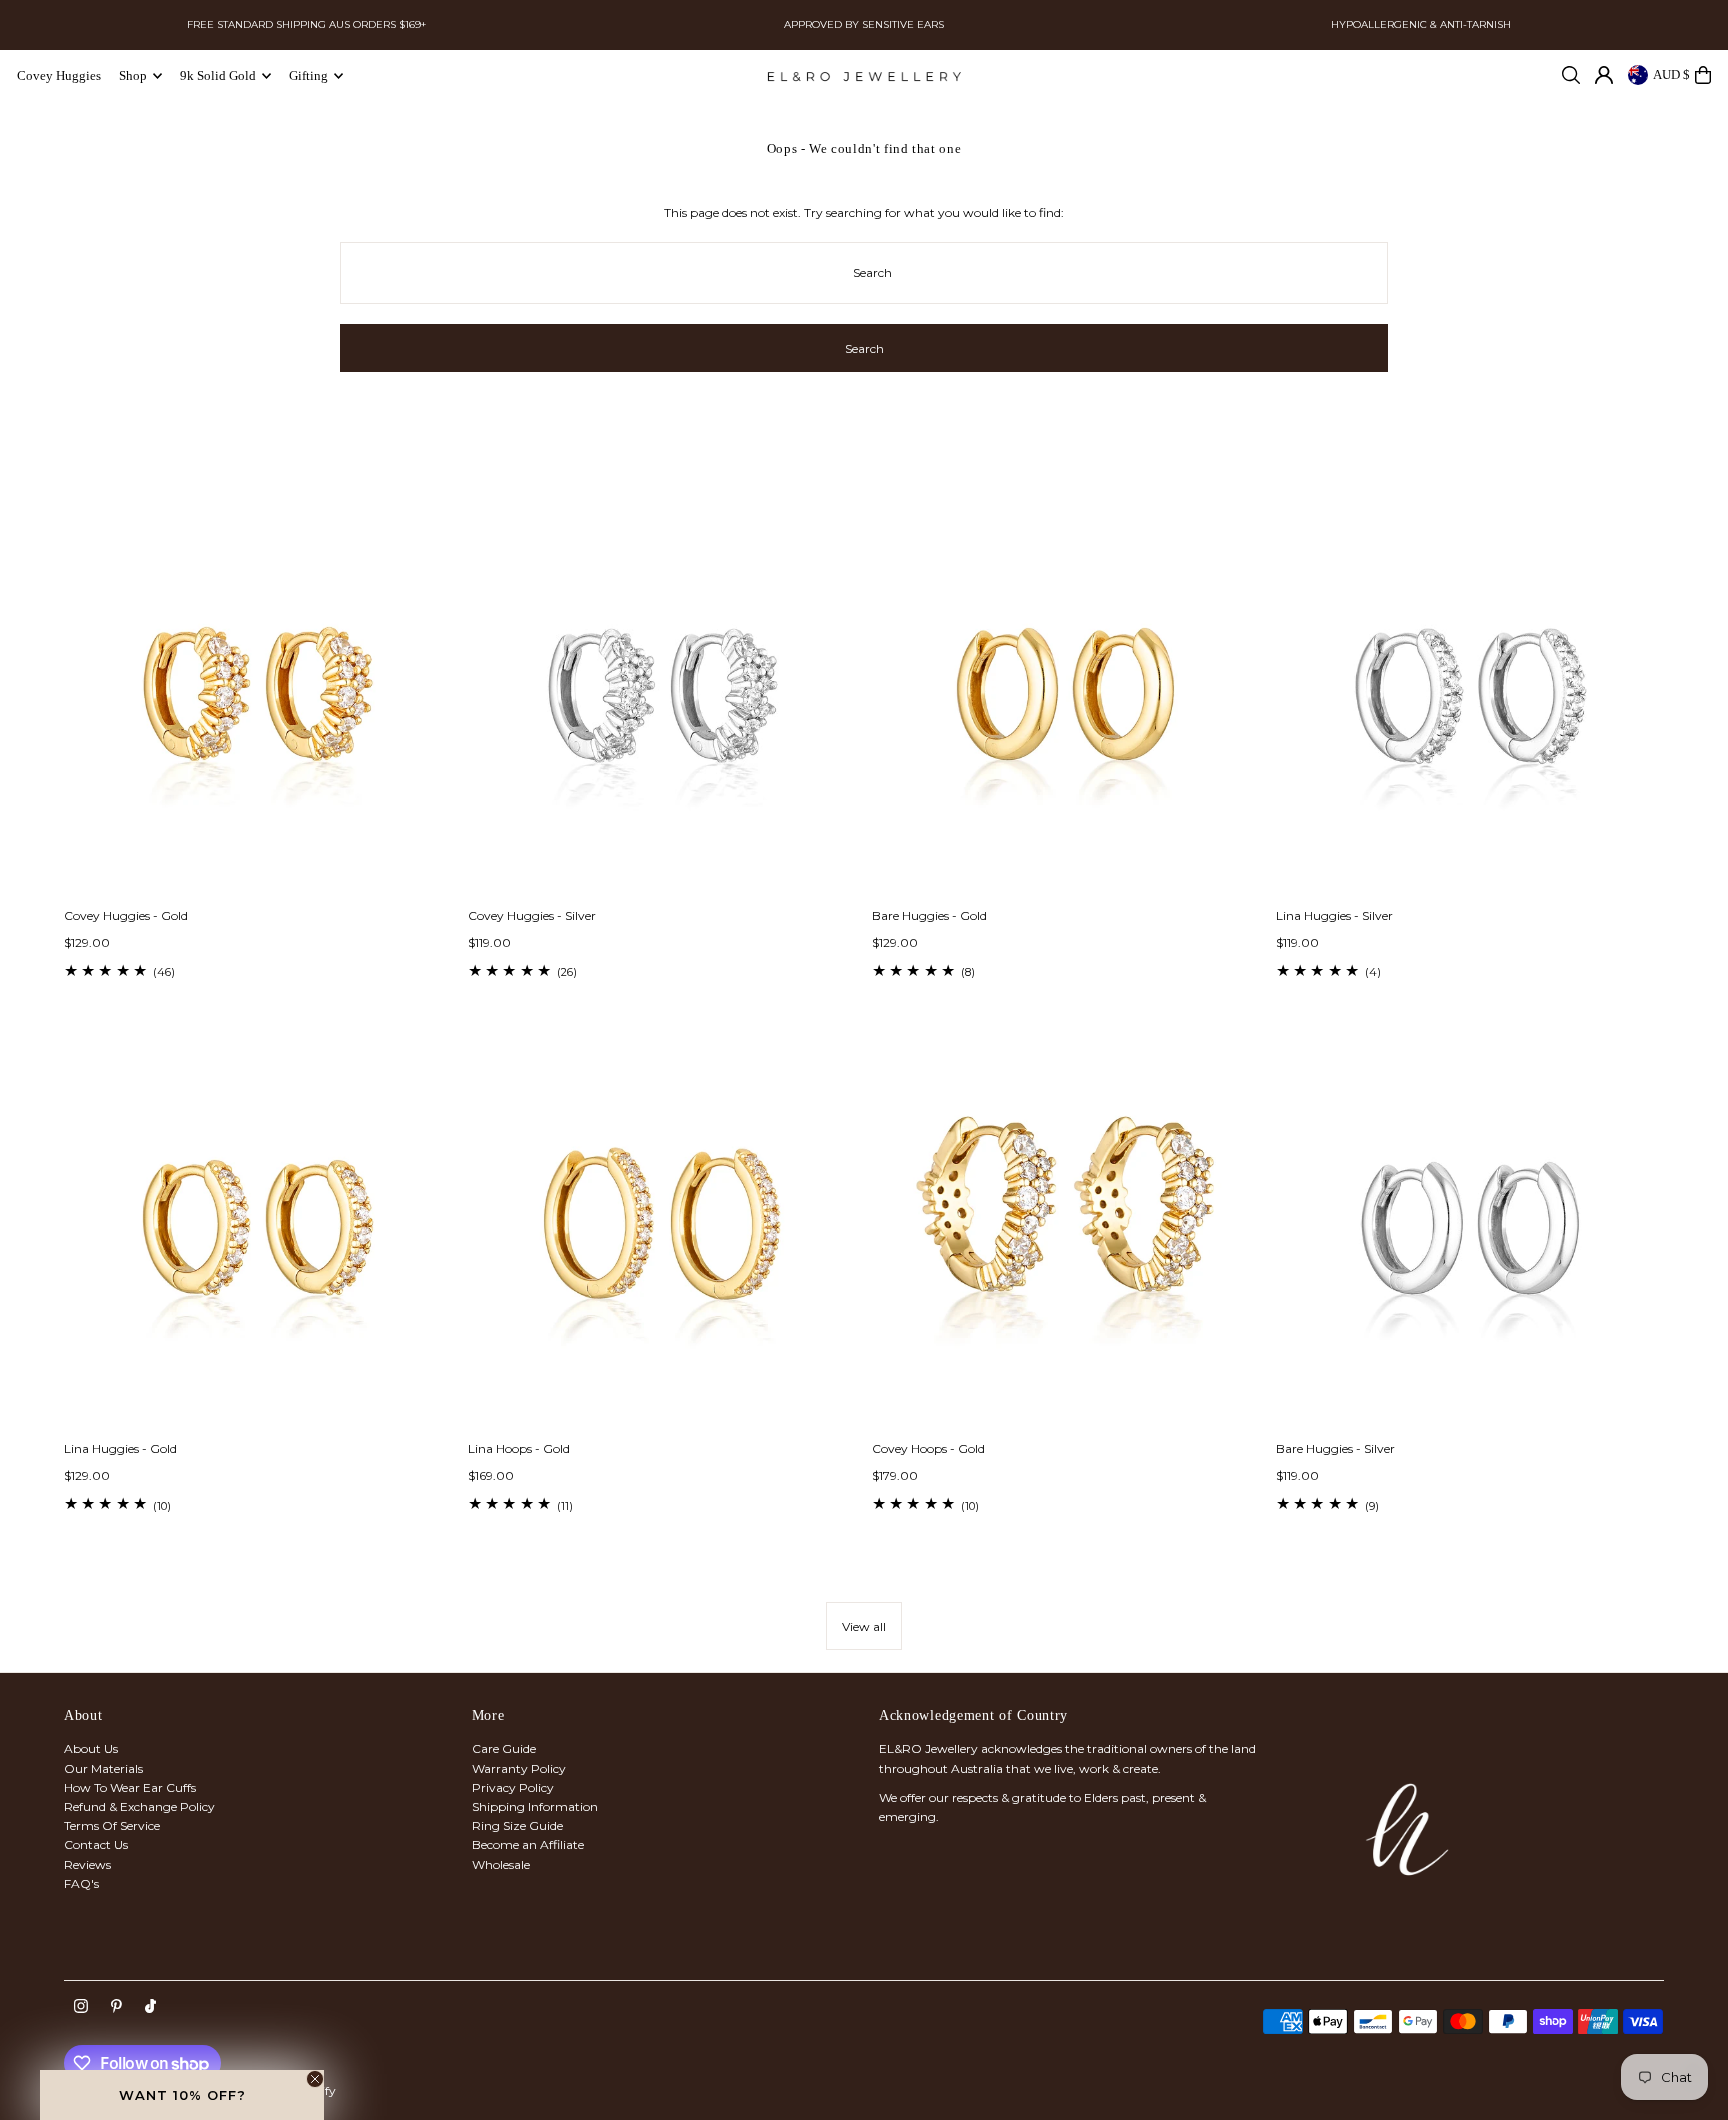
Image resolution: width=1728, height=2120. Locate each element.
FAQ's (81, 1883)
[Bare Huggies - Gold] (1066, 699)
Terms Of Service (112, 1825)
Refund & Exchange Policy (139, 1806)
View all (864, 1626)
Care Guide (504, 1748)
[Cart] (1703, 75)
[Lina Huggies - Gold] (258, 1232)
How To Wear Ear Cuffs (130, 1787)
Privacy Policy (513, 1787)
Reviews (87, 1864)
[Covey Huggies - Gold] (258, 699)
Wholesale (501, 1864)
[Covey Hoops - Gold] (1066, 1232)
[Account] (1604, 75)
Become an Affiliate (528, 1844)
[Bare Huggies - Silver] (1470, 1232)
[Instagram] (81, 2007)
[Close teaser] (315, 2079)
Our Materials (103, 1768)
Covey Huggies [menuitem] (59, 75)
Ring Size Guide (517, 1825)
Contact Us (96, 1844)
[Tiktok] (150, 2007)
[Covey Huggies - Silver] (662, 699)
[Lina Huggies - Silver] (1470, 699)
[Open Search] (1571, 75)
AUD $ (1671, 74)
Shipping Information (535, 1806)
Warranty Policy (519, 1768)
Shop (133, 75)
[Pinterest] (116, 2007)
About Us (91, 1748)
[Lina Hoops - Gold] (662, 1232)
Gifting (308, 75)
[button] (182, 2095)
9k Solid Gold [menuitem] (218, 75)
